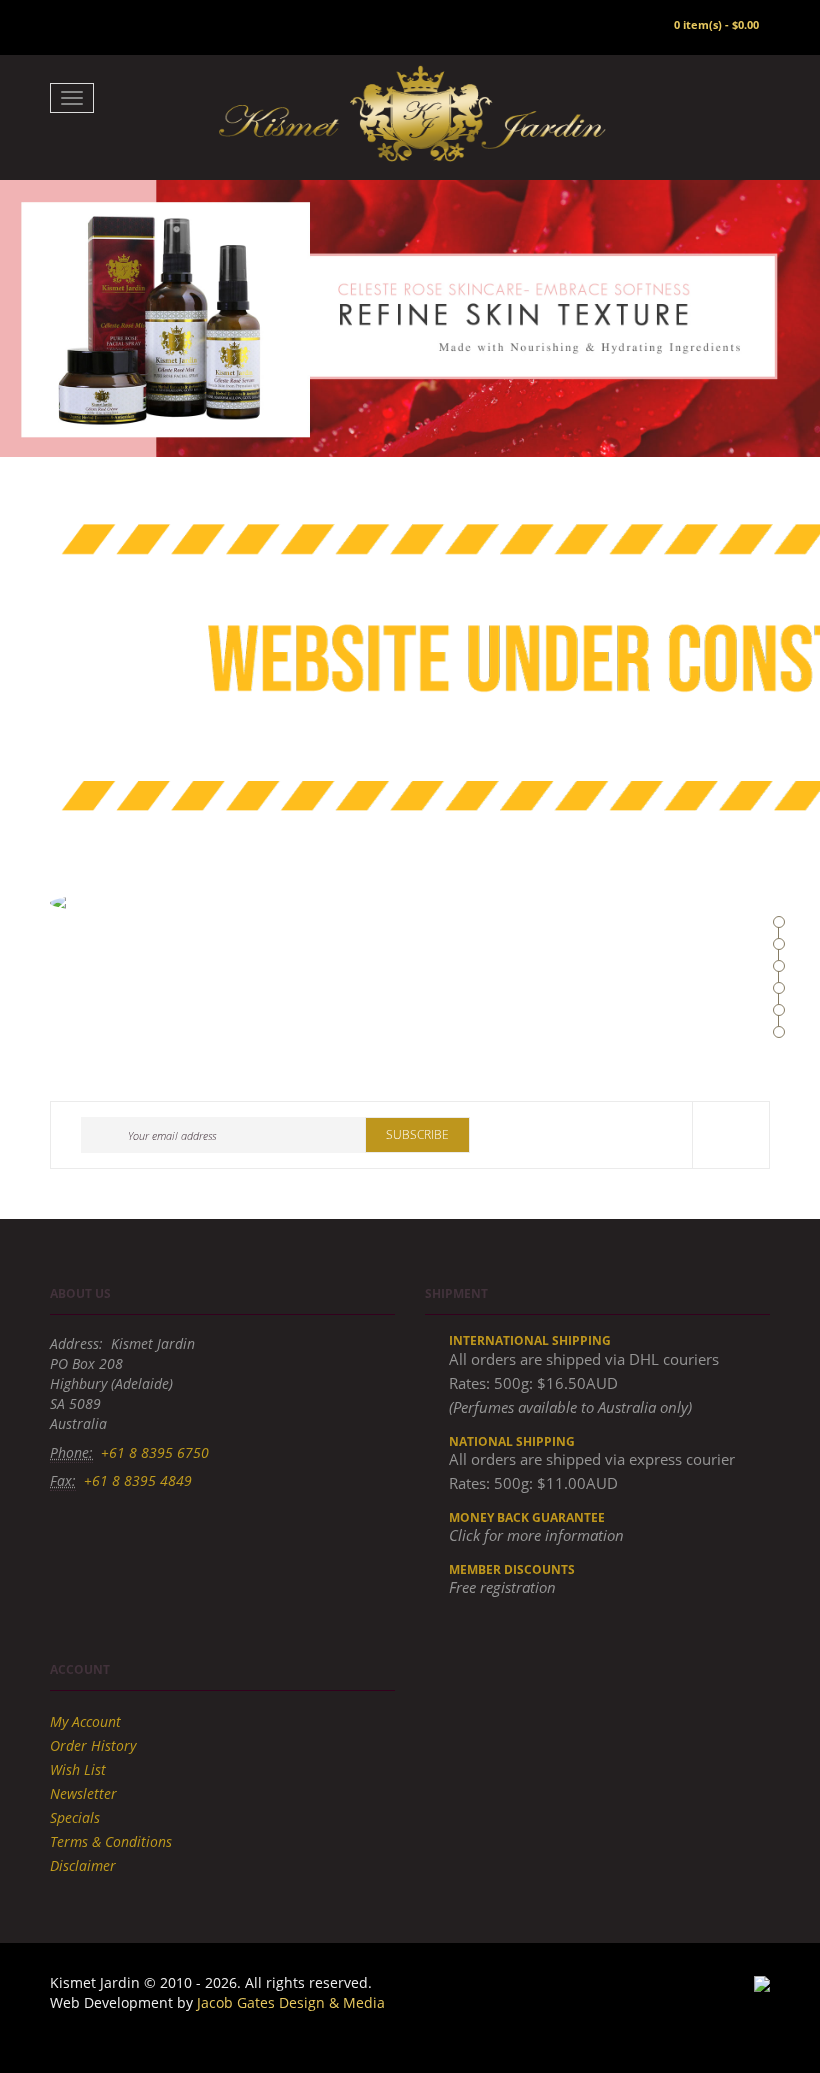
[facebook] (731, 1135)
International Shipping (530, 1340)
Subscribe (417, 1134)
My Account (85, 1721)
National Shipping (512, 1441)
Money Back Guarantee (527, 1517)
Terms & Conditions (111, 1841)
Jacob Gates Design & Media (291, 2002)
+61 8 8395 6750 (155, 1452)
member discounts (512, 1569)
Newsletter (83, 1793)
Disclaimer (83, 1865)
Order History (93, 1745)
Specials (75, 1817)
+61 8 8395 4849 (138, 1480)
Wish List (78, 1769)
